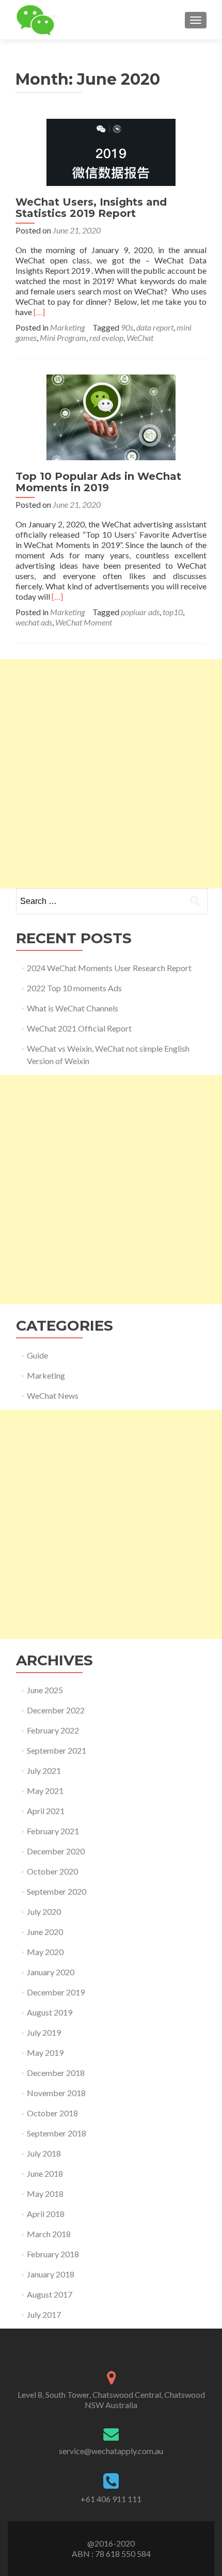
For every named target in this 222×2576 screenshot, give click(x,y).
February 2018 (53, 2254)
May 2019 (45, 2052)
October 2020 (52, 1871)
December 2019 (56, 1992)
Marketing (67, 327)
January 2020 (51, 1972)
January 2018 (51, 2274)
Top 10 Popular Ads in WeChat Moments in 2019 (98, 482)
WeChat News (53, 1395)
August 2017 (50, 2294)
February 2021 (53, 1831)
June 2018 (45, 2173)
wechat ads (34, 622)
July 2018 (44, 2153)
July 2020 (44, 1911)
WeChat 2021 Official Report (79, 1028)
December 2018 (56, 2073)
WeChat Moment (84, 622)
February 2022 (53, 1730)
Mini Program (63, 338)
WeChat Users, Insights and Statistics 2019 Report (91, 208)
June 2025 (45, 1690)
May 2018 (45, 2193)
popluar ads (140, 612)
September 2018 (57, 2133)
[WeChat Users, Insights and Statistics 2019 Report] (111, 151)
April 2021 (46, 1811)
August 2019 (50, 2012)
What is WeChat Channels (73, 1008)
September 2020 (57, 1891)
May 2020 (45, 1952)
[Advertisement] (111, 774)
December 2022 (56, 1710)
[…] (39, 312)
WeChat (140, 338)
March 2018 (49, 2234)
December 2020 (56, 1851)
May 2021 (45, 1791)
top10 (173, 612)
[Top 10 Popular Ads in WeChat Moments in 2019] (111, 416)
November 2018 (56, 2093)
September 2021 (57, 1750)
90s (127, 327)
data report (155, 327)
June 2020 (45, 1932)
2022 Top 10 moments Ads (74, 988)
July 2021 (44, 1770)
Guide (37, 1355)
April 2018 (46, 2214)
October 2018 (52, 2113)
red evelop (106, 338)
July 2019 (44, 2032)
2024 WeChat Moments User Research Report (109, 968)
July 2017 (44, 2314)
